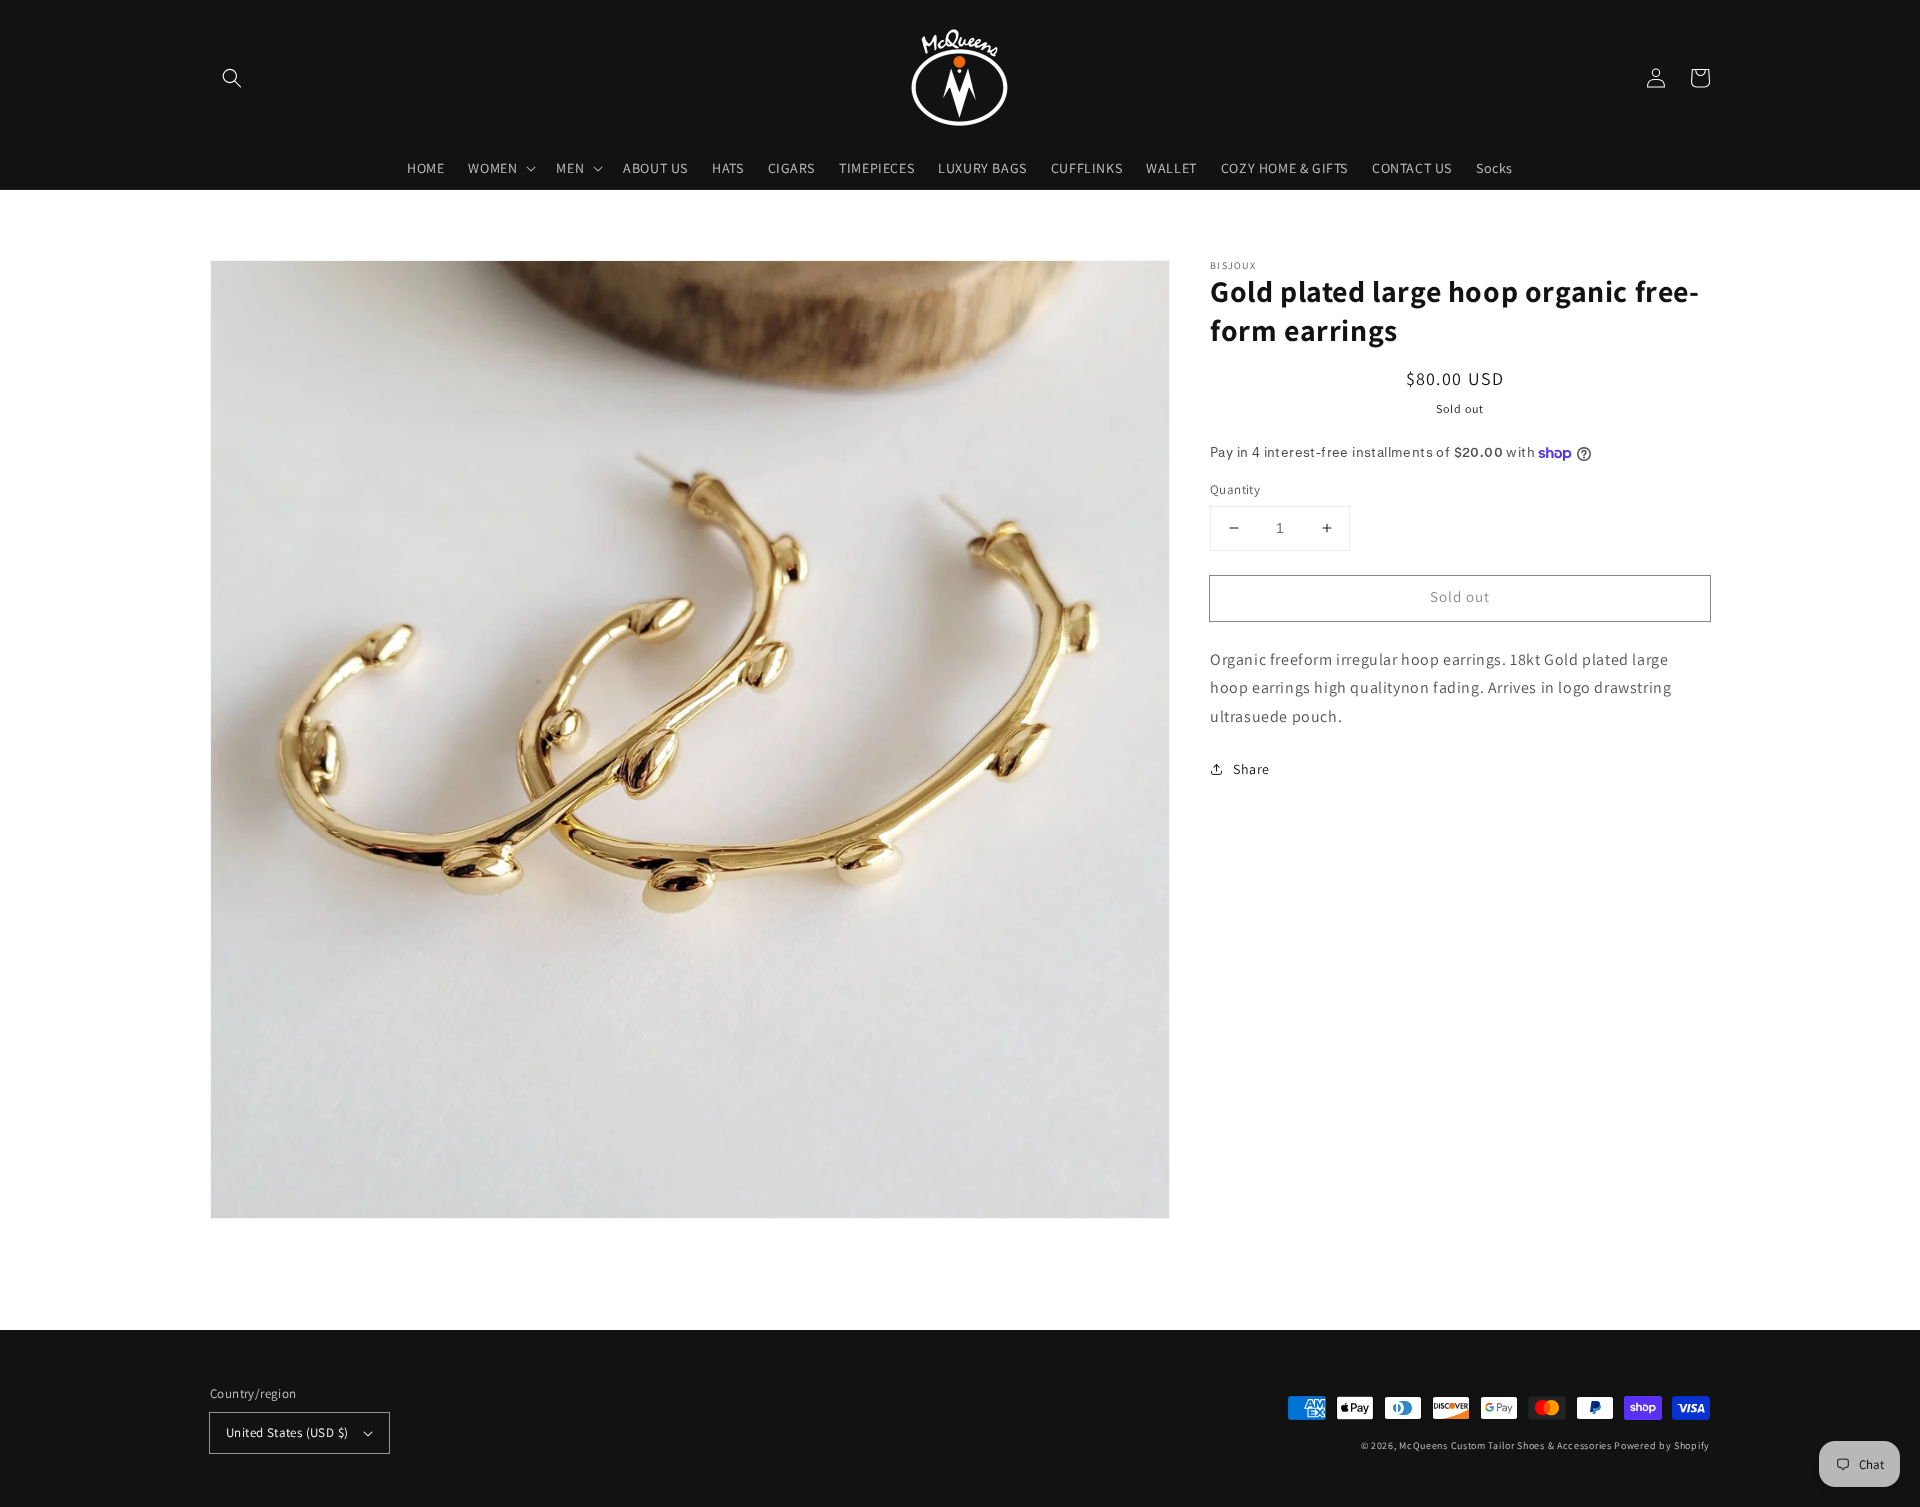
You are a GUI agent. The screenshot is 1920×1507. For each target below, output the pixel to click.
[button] (232, 78)
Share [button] (1251, 769)
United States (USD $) (287, 1432)
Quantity (1235, 489)
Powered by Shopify (1662, 1445)
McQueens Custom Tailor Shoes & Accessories (1505, 1445)
